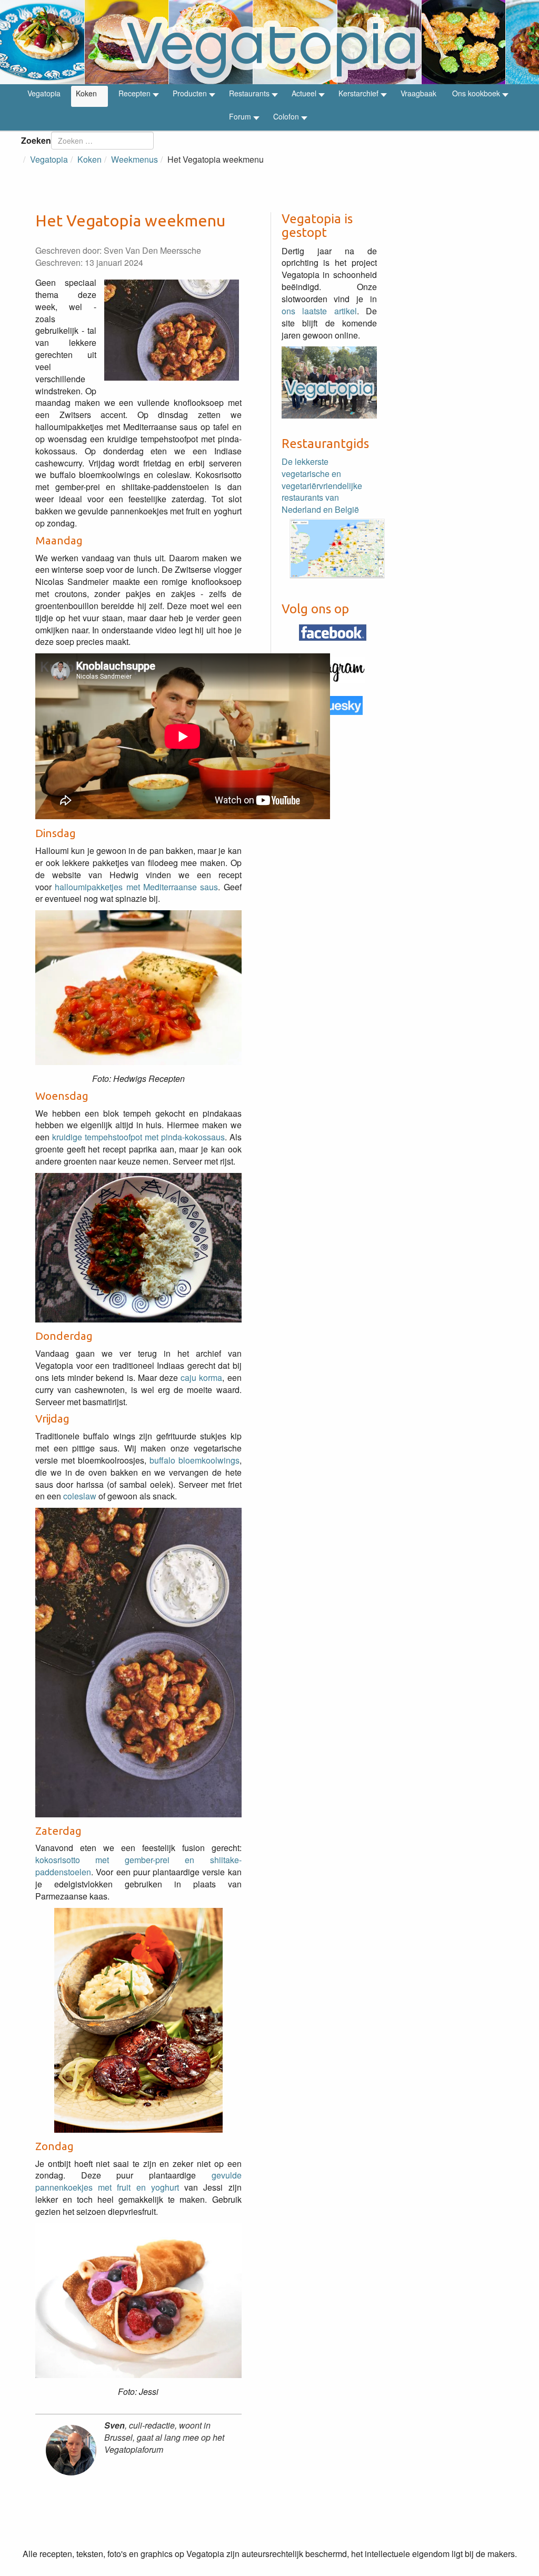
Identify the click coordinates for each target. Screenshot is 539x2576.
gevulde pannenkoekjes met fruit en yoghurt (138, 2181)
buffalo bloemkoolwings (194, 1460)
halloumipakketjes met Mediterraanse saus (136, 887)
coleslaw (80, 1496)
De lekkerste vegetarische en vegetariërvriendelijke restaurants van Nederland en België (322, 485)
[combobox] (102, 141)
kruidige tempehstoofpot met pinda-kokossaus (138, 1137)
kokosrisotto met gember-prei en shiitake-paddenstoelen (138, 1866)
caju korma (201, 1377)
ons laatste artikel (319, 311)
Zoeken (36, 140)
